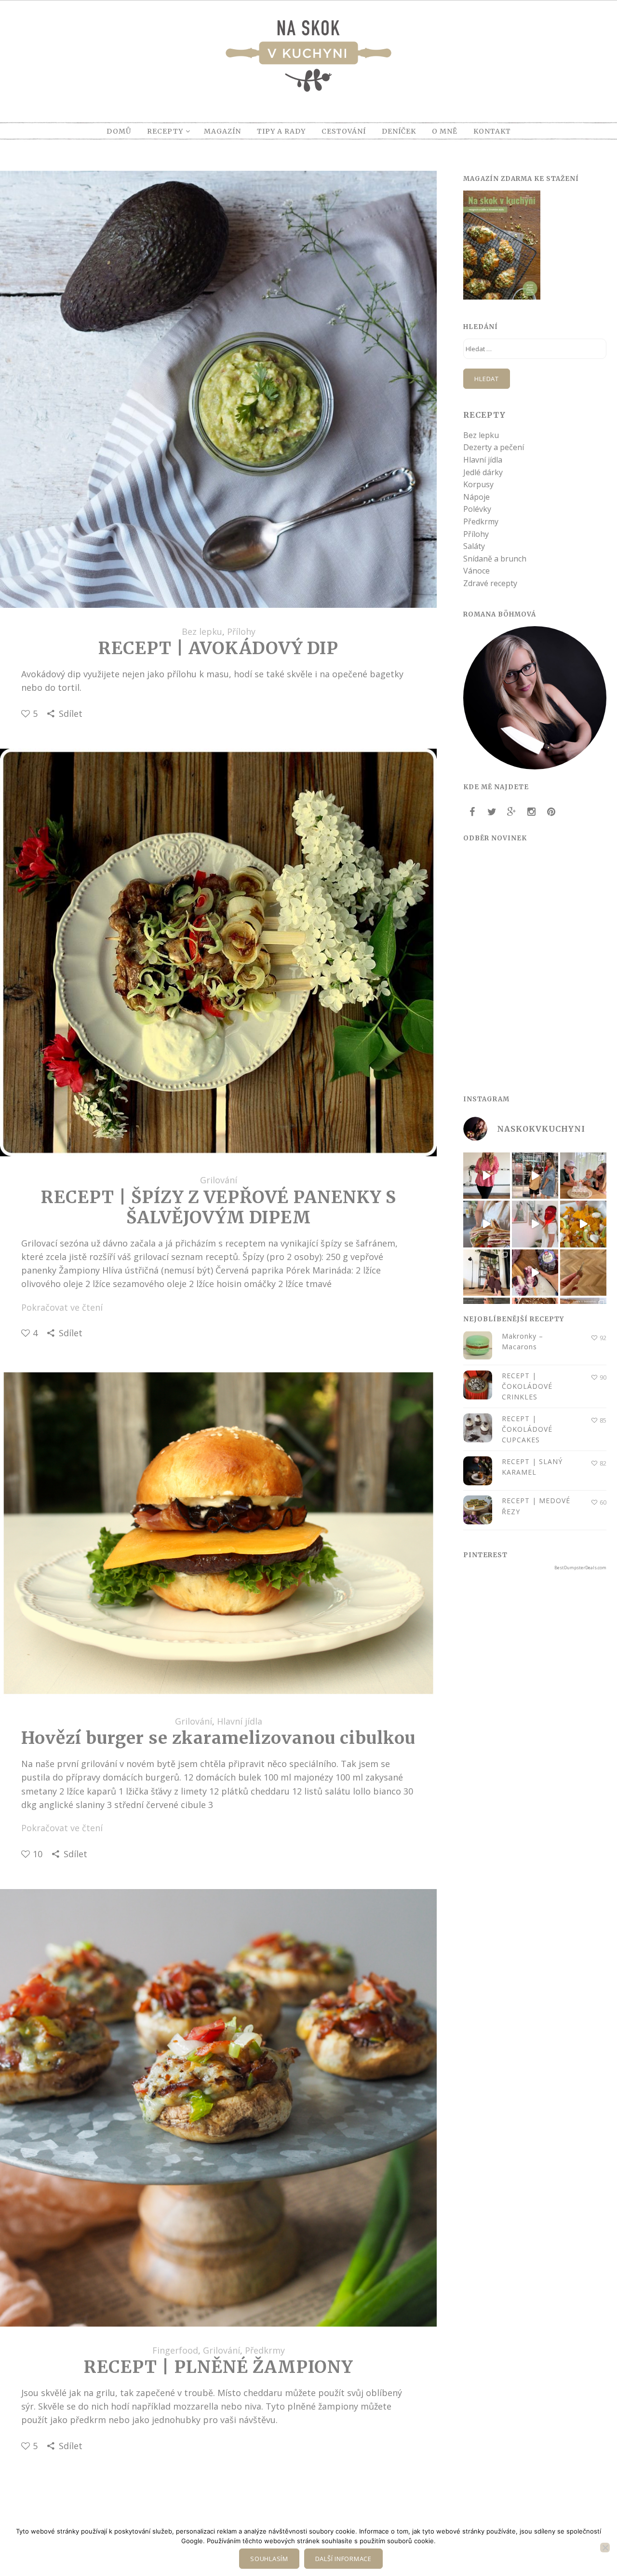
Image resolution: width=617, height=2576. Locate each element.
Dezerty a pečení (494, 447)
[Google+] (511, 812)
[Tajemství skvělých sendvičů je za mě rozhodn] (486, 1224)
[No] (605, 2548)
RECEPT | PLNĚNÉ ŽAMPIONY (218, 2367)
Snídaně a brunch (495, 559)
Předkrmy (265, 2350)
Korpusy (478, 484)
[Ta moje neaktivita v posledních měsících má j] (583, 1273)
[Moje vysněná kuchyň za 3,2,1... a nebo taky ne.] (486, 1176)
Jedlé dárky (483, 472)
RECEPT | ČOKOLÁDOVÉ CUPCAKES (527, 1429)
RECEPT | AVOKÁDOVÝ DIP (218, 648)
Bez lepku (202, 631)
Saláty (474, 546)
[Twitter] (492, 812)
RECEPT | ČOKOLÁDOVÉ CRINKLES (527, 1386)
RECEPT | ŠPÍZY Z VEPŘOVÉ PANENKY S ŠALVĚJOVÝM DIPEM (219, 1207)
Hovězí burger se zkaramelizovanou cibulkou (218, 1738)
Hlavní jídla (240, 1721)
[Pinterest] (551, 812)
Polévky (477, 509)
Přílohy (241, 631)
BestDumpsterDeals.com (580, 1568)
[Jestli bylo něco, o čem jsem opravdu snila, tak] (486, 1273)
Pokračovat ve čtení (62, 1307)
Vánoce (476, 571)
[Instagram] (531, 812)
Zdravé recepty (490, 583)
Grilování (219, 1180)
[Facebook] (472, 812)
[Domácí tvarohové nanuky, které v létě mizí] (535, 1273)
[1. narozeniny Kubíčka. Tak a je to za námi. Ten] (583, 1176)
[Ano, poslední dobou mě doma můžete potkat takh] (535, 1224)
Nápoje (476, 497)
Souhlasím (269, 2559)
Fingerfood (175, 2350)
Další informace (343, 2559)
